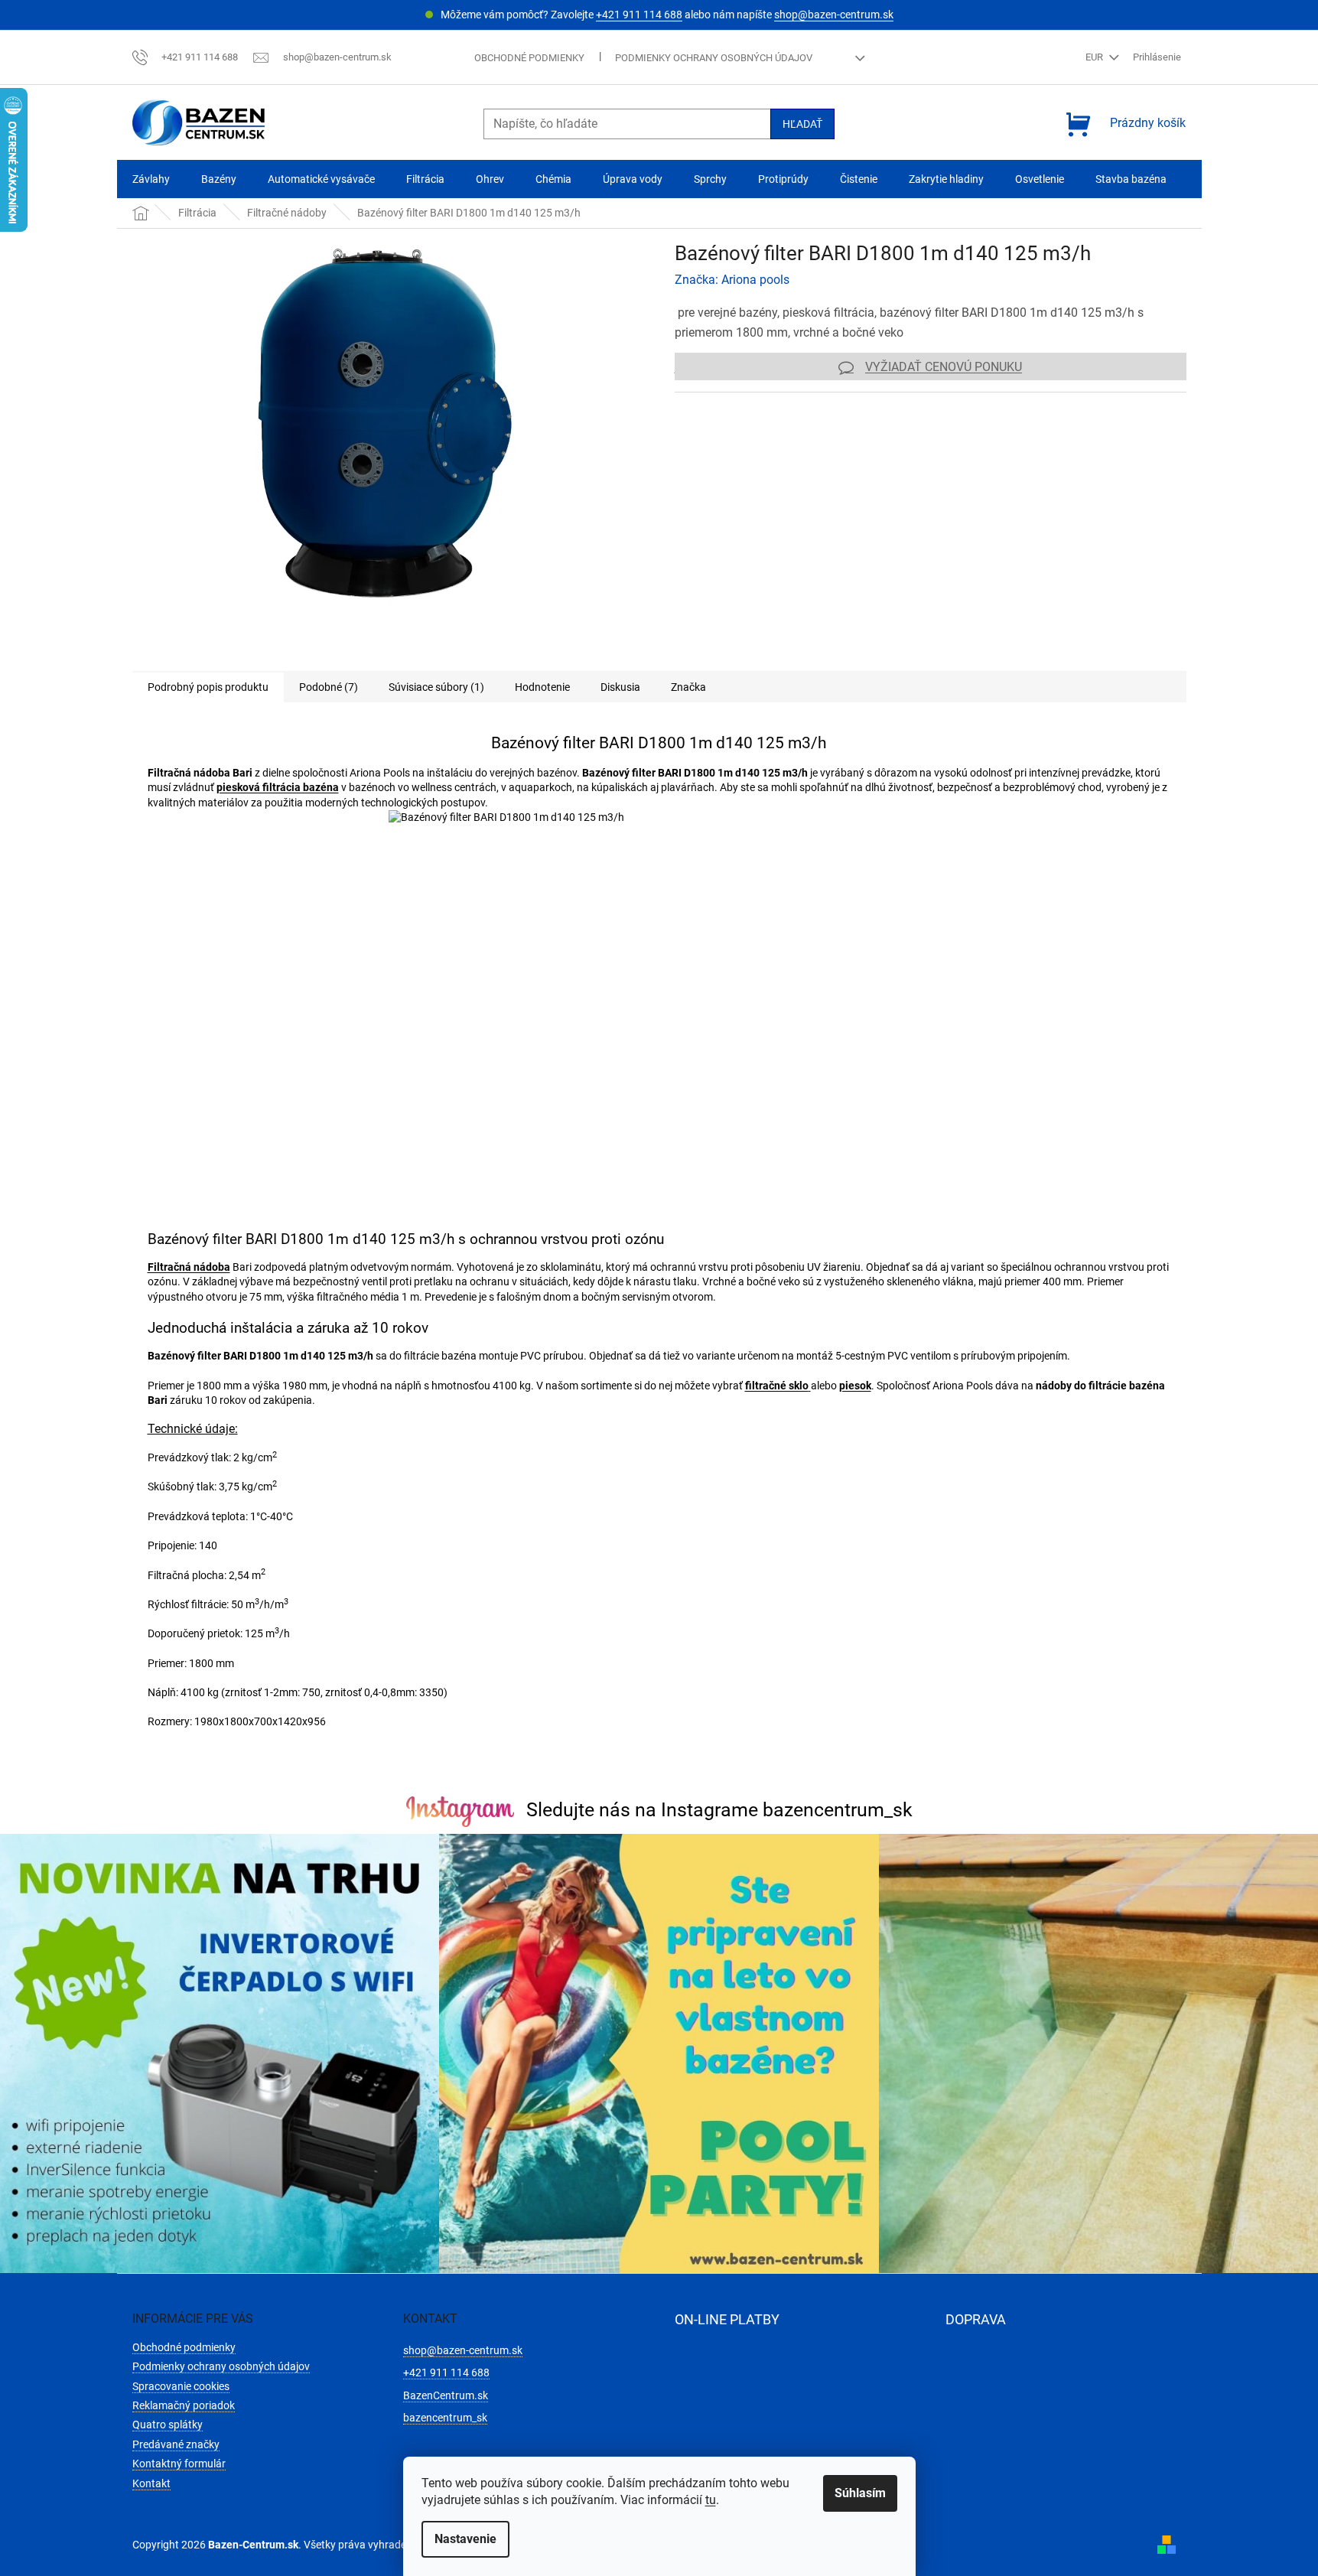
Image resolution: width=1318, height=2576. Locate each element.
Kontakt (151, 2483)
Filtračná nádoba (189, 1267)
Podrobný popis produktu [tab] (208, 687)
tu (711, 2500)
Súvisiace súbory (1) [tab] (436, 687)
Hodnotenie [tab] (542, 687)
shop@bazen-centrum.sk (834, 15)
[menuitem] (151, 179)
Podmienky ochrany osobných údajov (714, 58)
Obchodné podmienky (529, 58)
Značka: (732, 280)
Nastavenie (465, 2539)
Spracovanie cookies (181, 2386)
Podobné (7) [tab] (329, 687)
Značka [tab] (688, 687)
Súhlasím (860, 2493)
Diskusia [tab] (620, 687)
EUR (1095, 57)
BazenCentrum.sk (446, 2395)
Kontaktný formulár (179, 2464)
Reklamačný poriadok (184, 2405)
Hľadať (802, 124)
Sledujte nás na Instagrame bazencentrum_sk (719, 1810)
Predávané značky (176, 2444)
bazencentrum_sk (445, 2418)
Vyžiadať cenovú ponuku (944, 367)
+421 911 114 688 (639, 15)
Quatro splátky (168, 2425)
